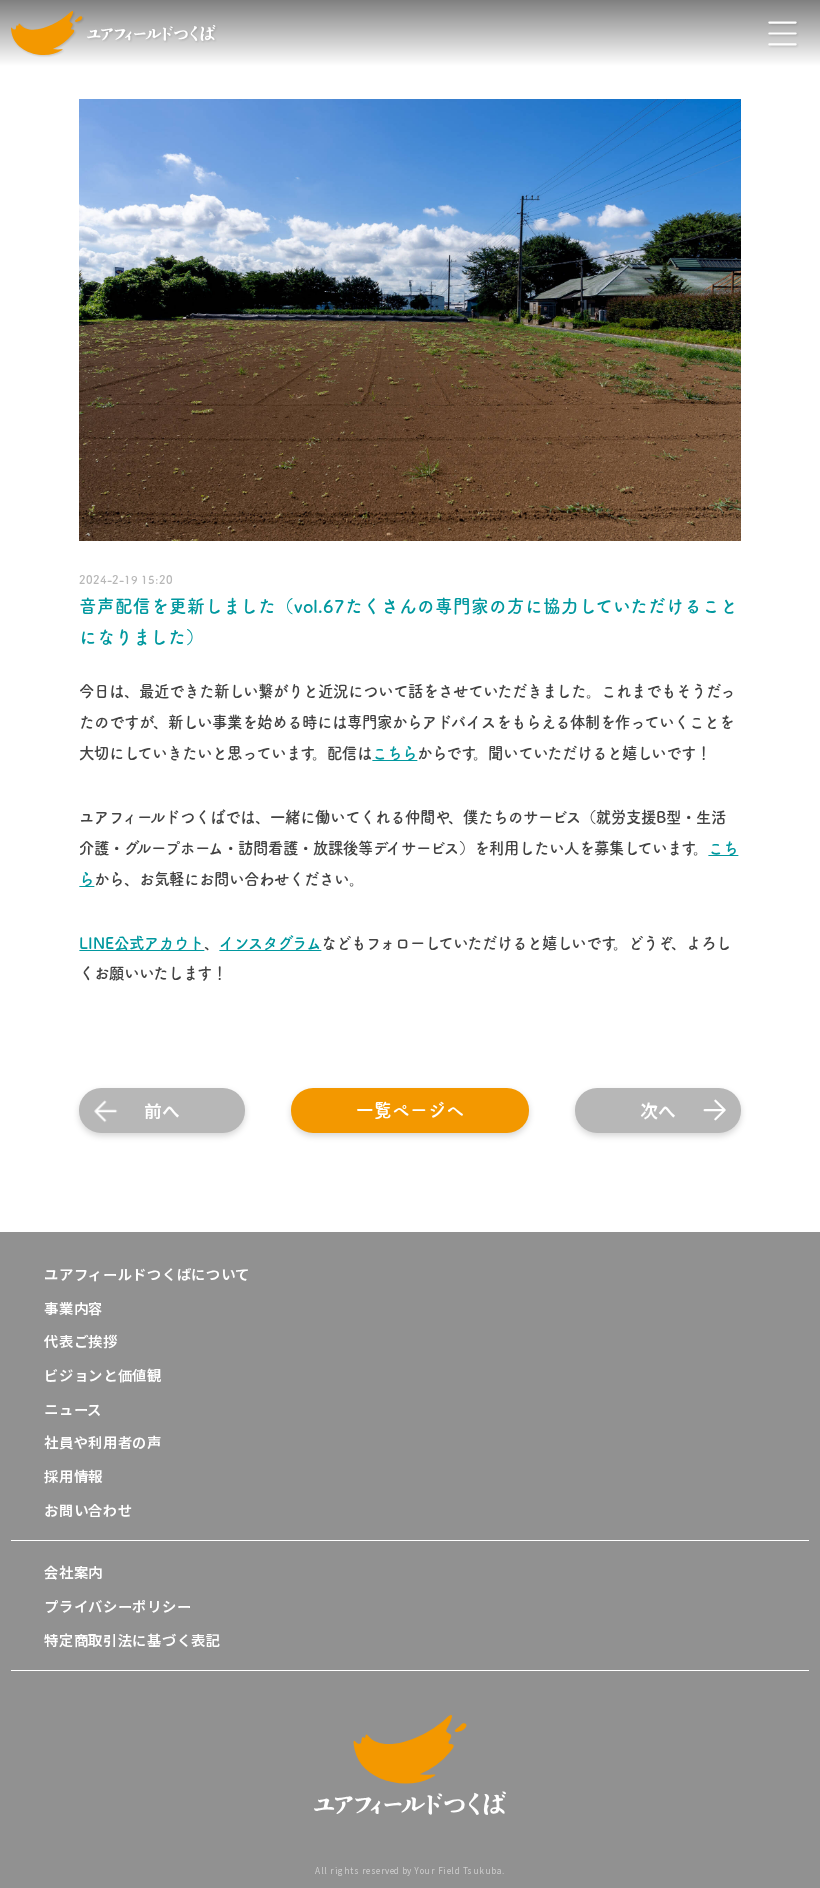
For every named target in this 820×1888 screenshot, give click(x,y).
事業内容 (73, 1307)
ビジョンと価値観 (103, 1374)
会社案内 (73, 1571)
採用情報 (73, 1475)
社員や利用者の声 (103, 1441)
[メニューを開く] (782, 32)
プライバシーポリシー (117, 1605)
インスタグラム (270, 943)
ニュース (73, 1408)
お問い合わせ (88, 1509)
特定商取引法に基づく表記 (132, 1639)
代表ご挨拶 (81, 1340)
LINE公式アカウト (141, 943)
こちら (394, 753)
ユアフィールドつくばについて (147, 1273)
